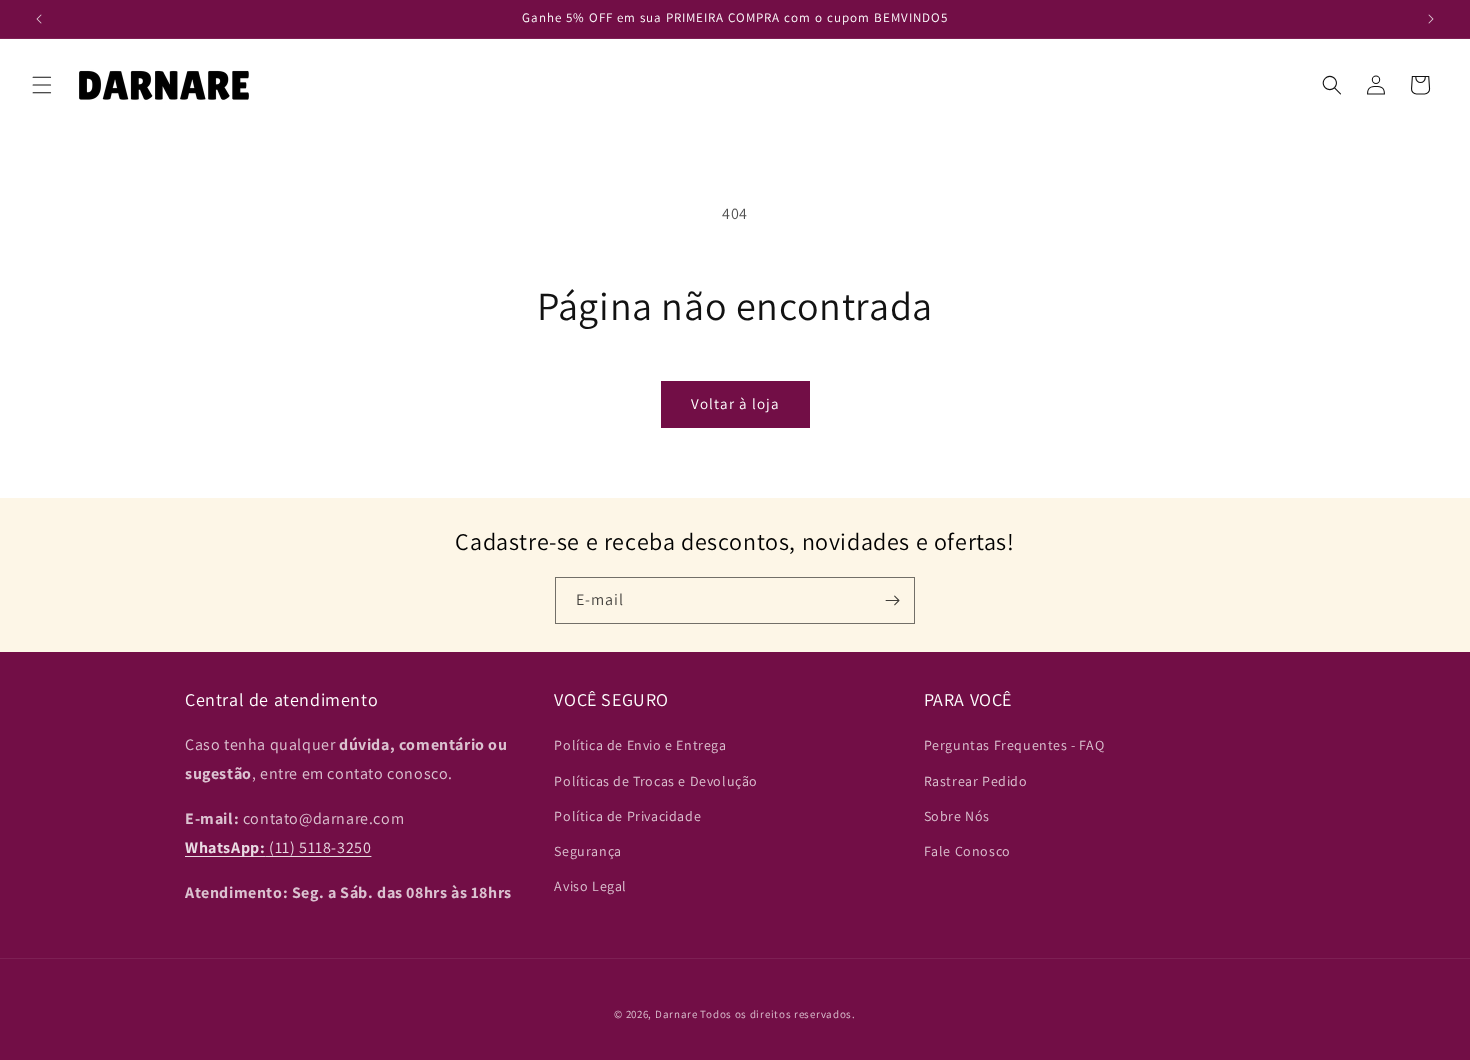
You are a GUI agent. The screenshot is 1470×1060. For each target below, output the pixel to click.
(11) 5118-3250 (278, 847)
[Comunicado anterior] (39, 19)
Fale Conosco (967, 851)
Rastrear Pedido (976, 781)
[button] (42, 85)
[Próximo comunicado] (1431, 19)
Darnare (676, 1014)
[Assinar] (892, 600)
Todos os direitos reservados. (777, 1014)
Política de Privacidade (627, 816)
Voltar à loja (735, 403)
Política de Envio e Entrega (640, 746)
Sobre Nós (957, 816)
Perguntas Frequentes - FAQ (1014, 746)
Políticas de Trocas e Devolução (656, 781)
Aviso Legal (590, 886)
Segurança (587, 851)
